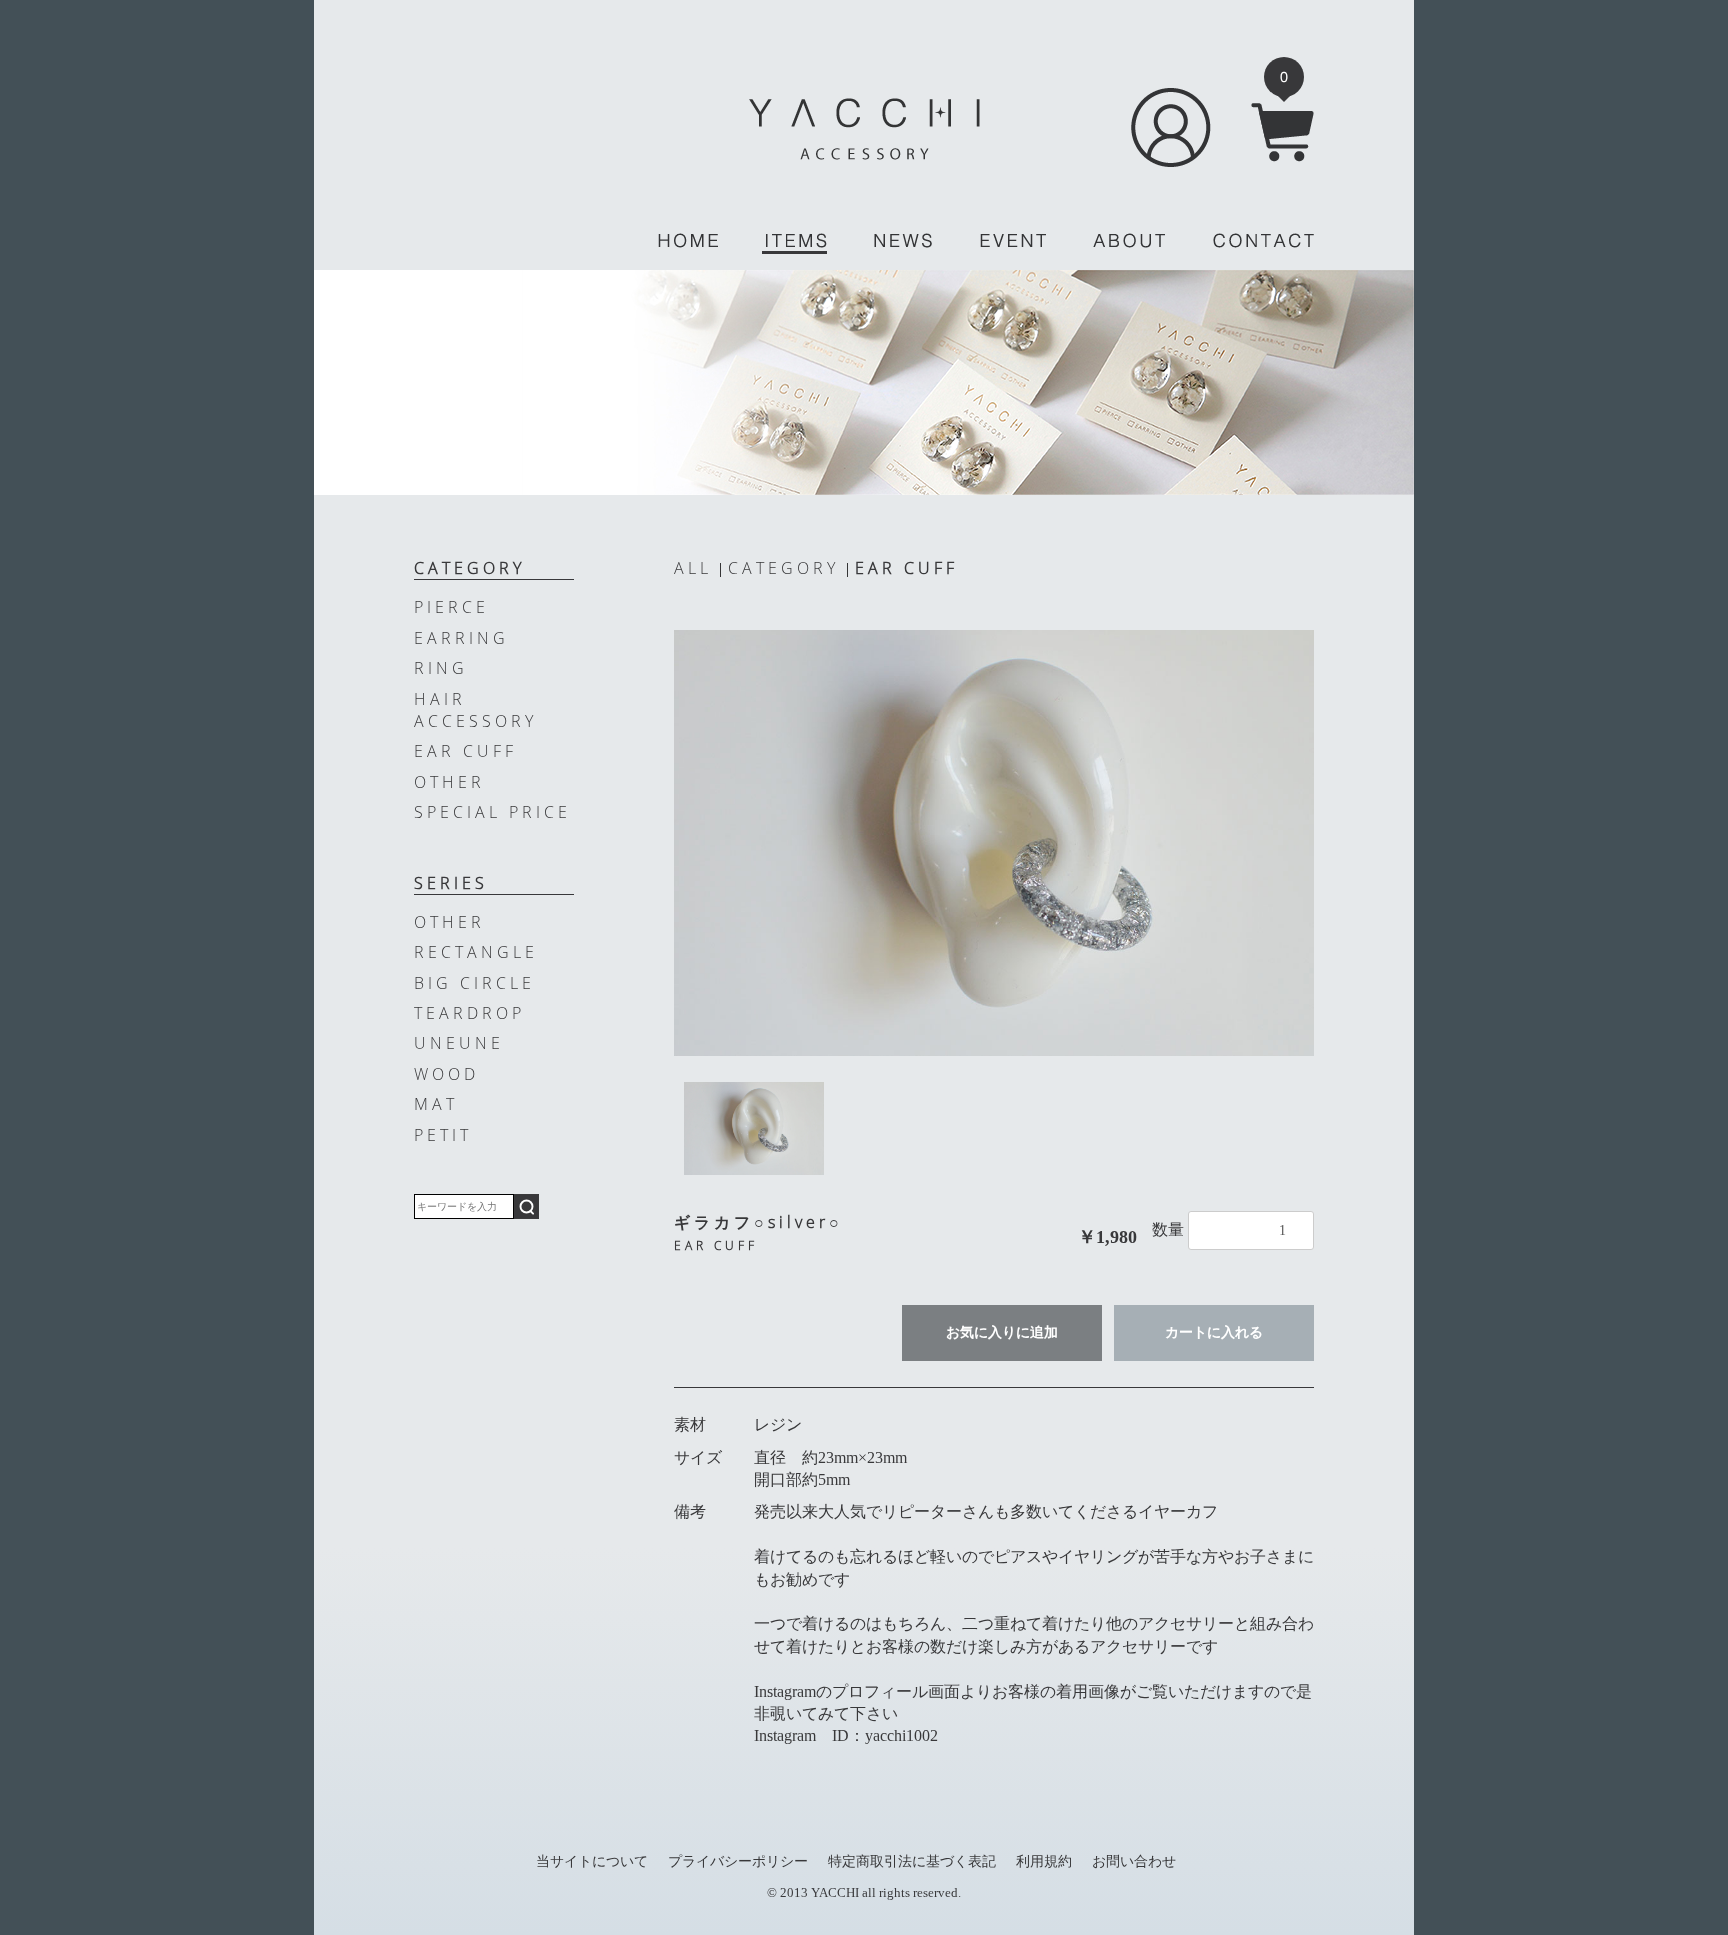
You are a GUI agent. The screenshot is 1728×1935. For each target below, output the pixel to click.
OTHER (449, 782)
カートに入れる (1214, 1332)
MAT (436, 1104)
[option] (994, 843)
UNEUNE (459, 1043)
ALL (693, 568)
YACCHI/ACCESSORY (864, 129)
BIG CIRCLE (474, 983)
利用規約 (1044, 1861)
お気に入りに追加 (1002, 1332)
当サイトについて (592, 1861)
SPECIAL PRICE (492, 812)
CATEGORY (783, 568)
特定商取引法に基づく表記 (912, 1861)
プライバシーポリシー (738, 1861)
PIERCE (451, 607)
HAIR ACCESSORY (475, 710)
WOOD (446, 1074)
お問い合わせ (1134, 1861)
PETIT (443, 1135)
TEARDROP (469, 1013)
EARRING (461, 638)
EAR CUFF (906, 568)
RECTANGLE (476, 952)
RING (441, 668)
